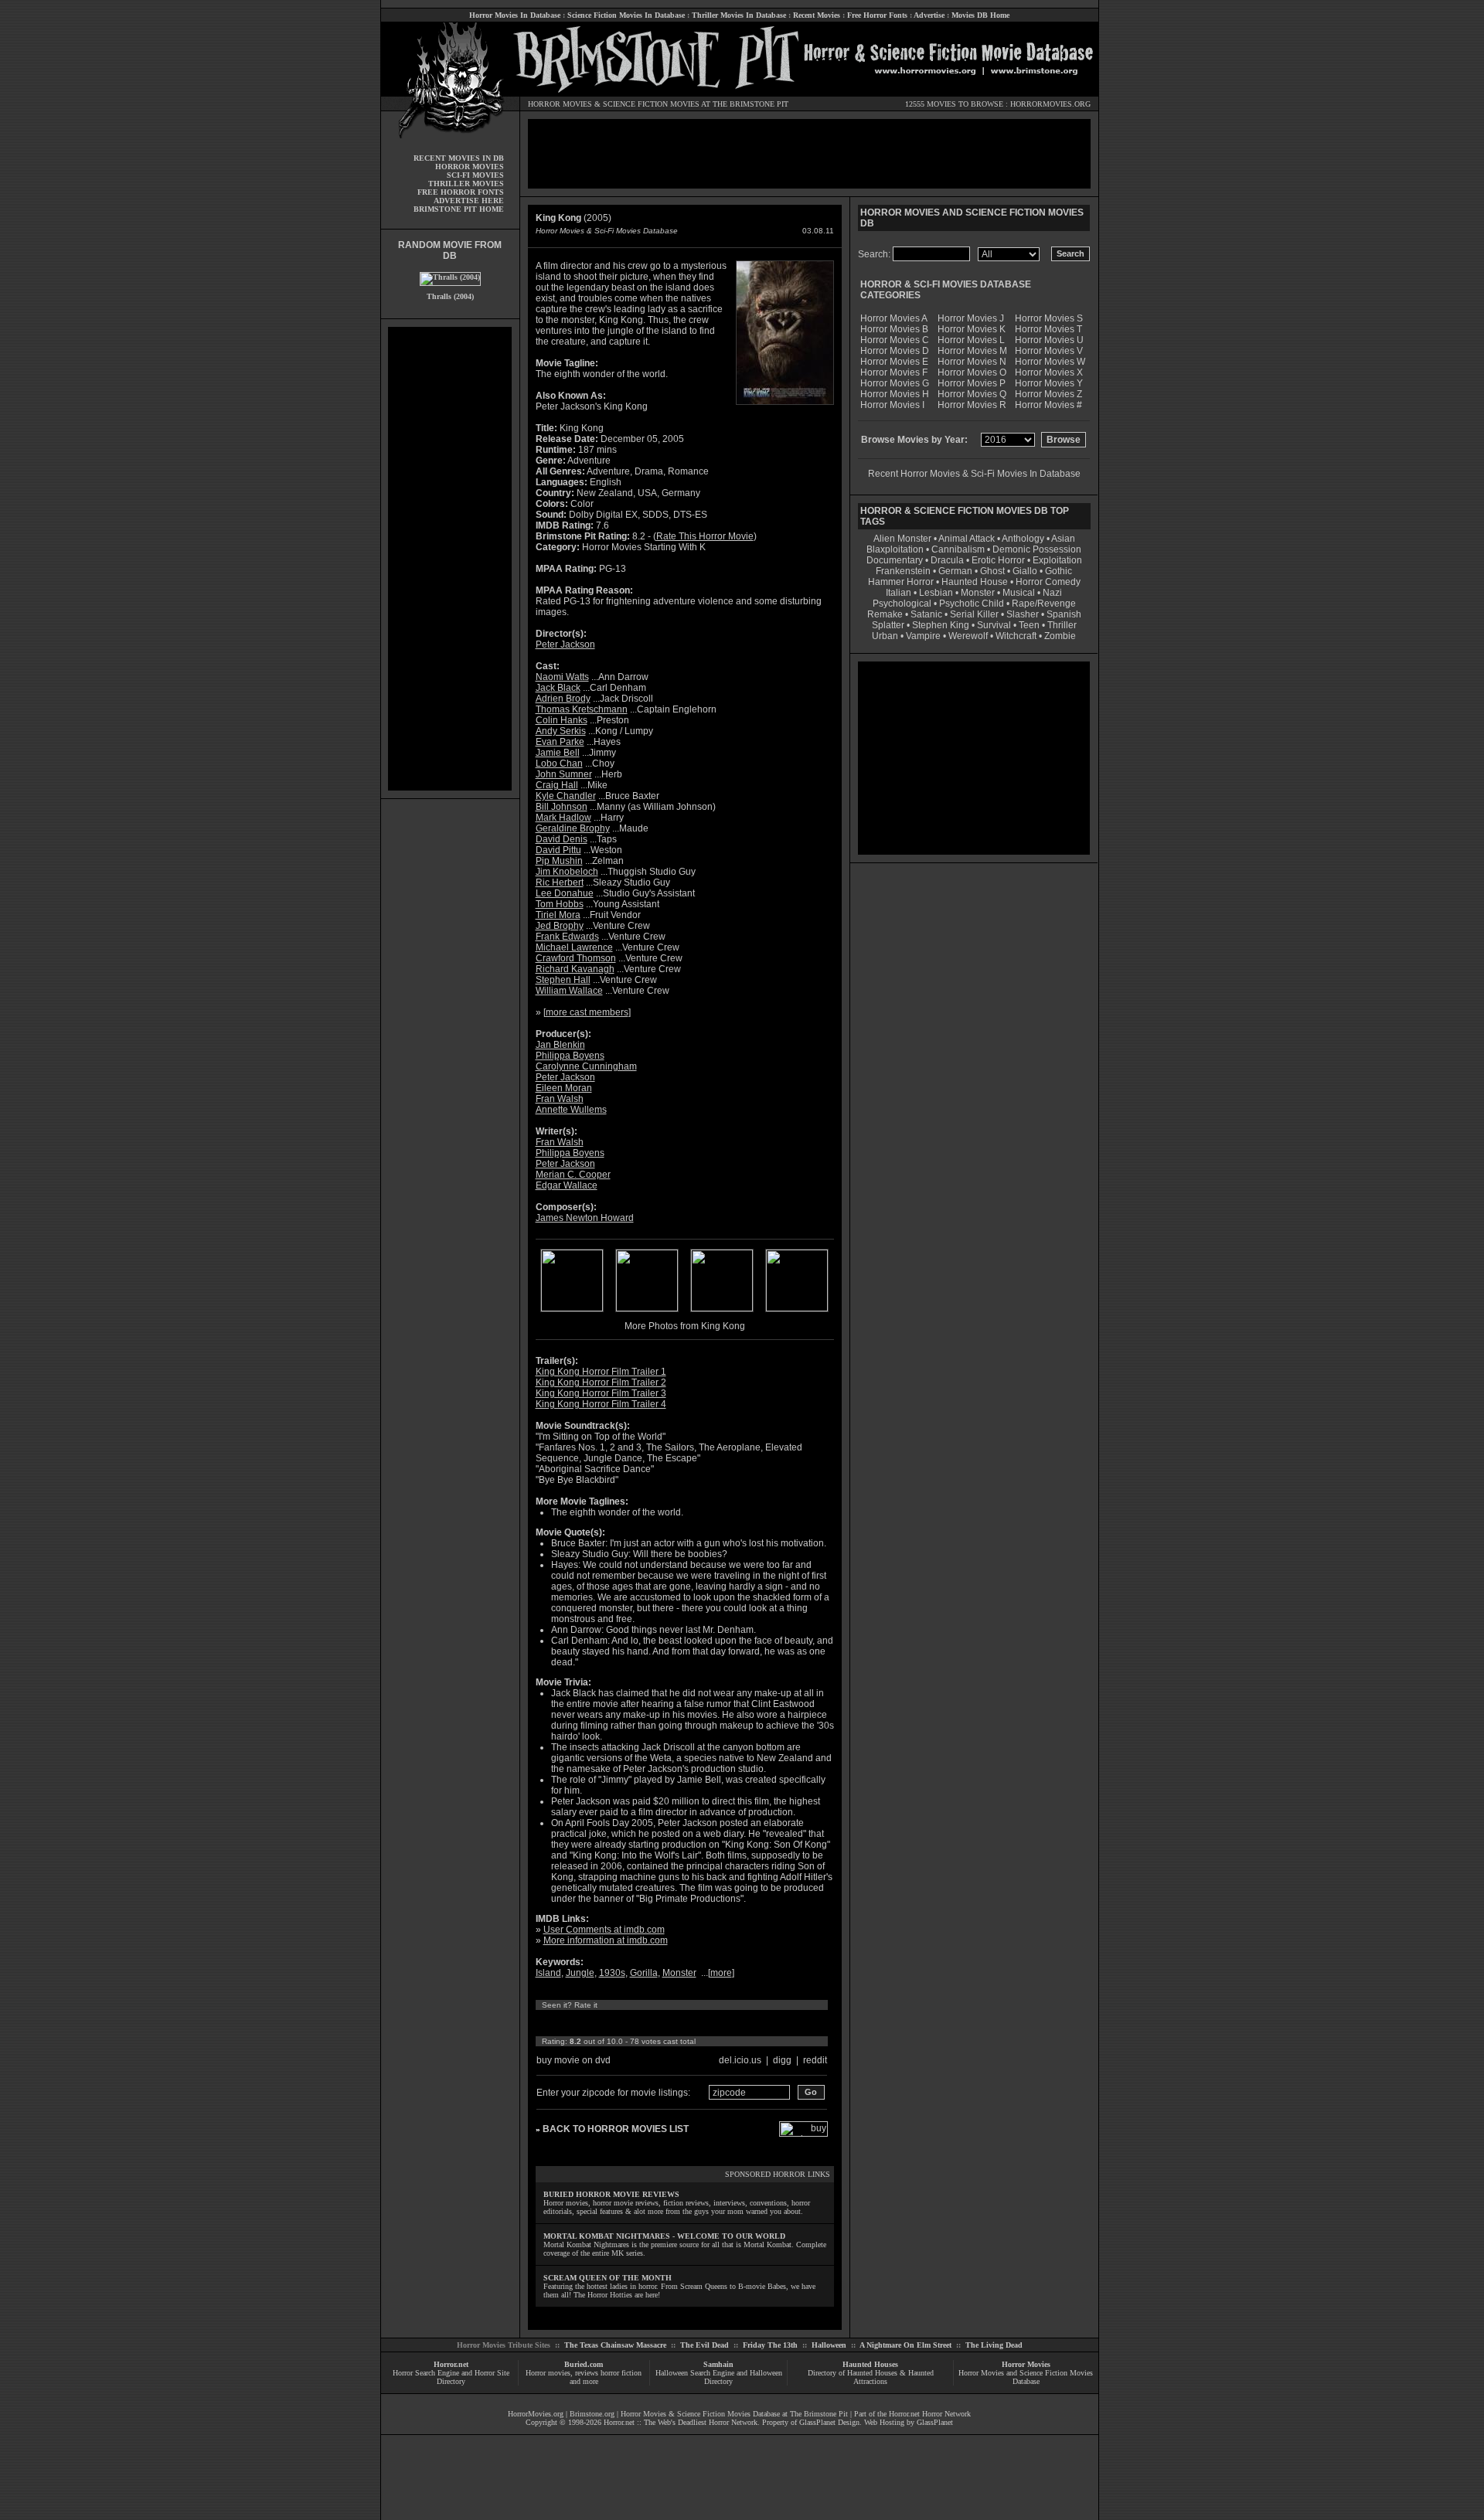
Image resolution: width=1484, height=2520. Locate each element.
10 (686, 2023)
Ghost (992, 571)
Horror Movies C (895, 340)
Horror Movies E (894, 362)
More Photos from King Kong (685, 1326)
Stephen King (941, 625)
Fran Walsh (560, 1099)
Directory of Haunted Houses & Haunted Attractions (871, 2377)
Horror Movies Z (1048, 394)
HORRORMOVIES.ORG (1050, 104)
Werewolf (968, 636)
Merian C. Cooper (573, 1175)
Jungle (580, 1973)
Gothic (1059, 571)
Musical (1019, 593)
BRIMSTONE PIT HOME (459, 209)
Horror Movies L (971, 340)
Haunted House (975, 582)
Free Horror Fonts (877, 15)
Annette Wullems (571, 1110)
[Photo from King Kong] (572, 1308)
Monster (679, 1973)
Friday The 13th (770, 2345)
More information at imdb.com (606, 1940)
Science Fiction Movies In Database (626, 15)
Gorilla (644, 1973)
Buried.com (584, 2364)
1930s (612, 1973)
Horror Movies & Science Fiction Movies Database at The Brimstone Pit (734, 2414)
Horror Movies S (1049, 318)
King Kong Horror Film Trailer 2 (601, 1382)
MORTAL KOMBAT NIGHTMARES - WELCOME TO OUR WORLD (664, 2236)
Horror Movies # (1048, 405)
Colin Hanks (562, 720)
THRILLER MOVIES (466, 184)
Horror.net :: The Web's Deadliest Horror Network (681, 2422)
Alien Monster (902, 539)
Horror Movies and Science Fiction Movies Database (1026, 2377)
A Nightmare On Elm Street (905, 2345)
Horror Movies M (972, 351)
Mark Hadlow (563, 818)
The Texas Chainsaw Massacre (615, 2345)
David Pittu (558, 850)
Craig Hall (557, 785)
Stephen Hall (563, 980)
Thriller (1062, 625)
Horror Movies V (1049, 351)
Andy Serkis (561, 731)
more (721, 1973)
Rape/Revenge (1044, 604)
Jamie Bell (558, 753)
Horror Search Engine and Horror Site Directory (451, 2377)
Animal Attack (967, 539)
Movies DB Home (980, 15)
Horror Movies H (895, 394)
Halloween (829, 2345)
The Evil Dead (705, 2345)
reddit (815, 2060)
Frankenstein (903, 571)
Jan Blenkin (560, 1045)
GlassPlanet (935, 2422)
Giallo (1025, 571)
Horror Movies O (972, 372)
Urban (885, 636)
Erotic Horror (998, 560)
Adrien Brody (563, 699)
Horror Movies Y (1049, 383)
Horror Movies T (1048, 329)
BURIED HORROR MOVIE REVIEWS (611, 2194)
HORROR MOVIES (560, 104)
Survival (994, 625)
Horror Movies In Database (515, 15)
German (955, 571)
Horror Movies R (972, 405)
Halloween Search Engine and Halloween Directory (719, 2377)
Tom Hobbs (560, 904)
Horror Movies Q (972, 394)
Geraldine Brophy (573, 828)
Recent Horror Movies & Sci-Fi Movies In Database (974, 474)
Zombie (1060, 636)
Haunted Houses (870, 2364)
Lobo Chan (559, 763)
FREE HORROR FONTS (461, 192)
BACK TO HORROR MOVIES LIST (616, 2129)
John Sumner (564, 774)
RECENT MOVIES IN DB (459, 158)
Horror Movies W (1050, 362)
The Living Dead (994, 2345)
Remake (885, 614)
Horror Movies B (894, 329)
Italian (899, 593)
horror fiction (621, 2373)
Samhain (718, 2364)
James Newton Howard (585, 1218)
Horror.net (451, 2364)
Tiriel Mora (558, 915)
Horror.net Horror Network (930, 2414)
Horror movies (548, 2373)
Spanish (1064, 614)
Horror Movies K (972, 329)
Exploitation (1057, 560)
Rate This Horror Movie (705, 536)
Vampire (923, 636)
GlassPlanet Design (829, 2422)
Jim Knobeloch (567, 872)
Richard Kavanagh (575, 969)
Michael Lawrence (574, 947)
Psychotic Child (972, 604)
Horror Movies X (1049, 372)
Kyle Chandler (566, 796)
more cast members (587, 1012)
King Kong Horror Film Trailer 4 (601, 1404)
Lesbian (937, 593)
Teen (1029, 625)
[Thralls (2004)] (450, 277)
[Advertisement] (450, 559)
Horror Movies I (892, 405)
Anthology (1023, 539)
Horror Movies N (972, 362)
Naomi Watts (562, 677)
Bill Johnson (562, 807)
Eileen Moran (564, 1088)
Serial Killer (974, 614)
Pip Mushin (559, 861)
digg (782, 2060)
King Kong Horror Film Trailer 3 (601, 1393)
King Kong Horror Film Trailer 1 (601, 1372)
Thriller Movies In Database (739, 15)
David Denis (562, 839)
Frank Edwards (567, 937)
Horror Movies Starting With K (644, 547)
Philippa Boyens (570, 1056)
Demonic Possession (1037, 549)
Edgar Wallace (567, 1185)
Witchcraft (1016, 636)
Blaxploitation (895, 549)
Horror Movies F (894, 372)
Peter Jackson (565, 644)
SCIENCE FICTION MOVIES (651, 104)
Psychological (902, 604)
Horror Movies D (895, 351)
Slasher (1023, 614)
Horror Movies (1026, 2364)
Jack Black (558, 688)
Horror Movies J (971, 318)
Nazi (1052, 593)
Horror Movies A (894, 318)
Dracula (947, 560)
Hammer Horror (901, 582)
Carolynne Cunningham (586, 1066)
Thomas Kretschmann (582, 709)
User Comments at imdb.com (604, 1930)
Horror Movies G (895, 383)
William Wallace (569, 991)
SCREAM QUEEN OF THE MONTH (608, 2278)
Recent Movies (817, 15)
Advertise (929, 15)
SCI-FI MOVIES (475, 175)
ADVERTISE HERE (469, 201)
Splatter (888, 625)
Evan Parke (560, 742)
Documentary (895, 560)
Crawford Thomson (576, 958)
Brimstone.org (592, 2414)
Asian (1063, 539)
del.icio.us (740, 2060)
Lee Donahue (565, 893)
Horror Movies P (972, 383)
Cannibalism (958, 549)
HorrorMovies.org (536, 2414)
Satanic (926, 614)
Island (548, 1973)
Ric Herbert (560, 883)
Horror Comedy (1048, 582)
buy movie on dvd (574, 2060)
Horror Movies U (1049, 340)
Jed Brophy (560, 926)
